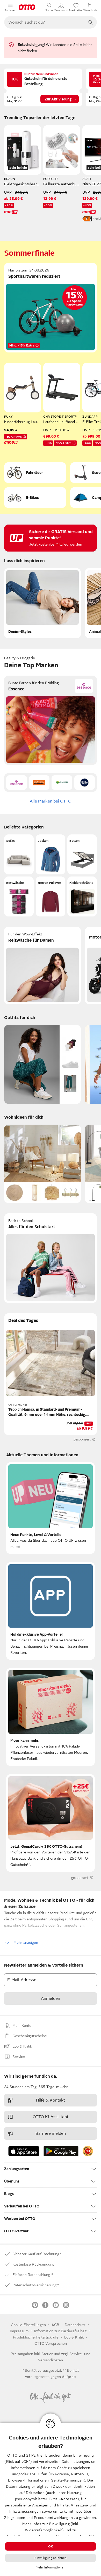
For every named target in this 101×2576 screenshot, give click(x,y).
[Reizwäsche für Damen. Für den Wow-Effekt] (42, 966)
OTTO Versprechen (51, 2343)
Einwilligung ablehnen (51, 2558)
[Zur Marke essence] (17, 783)
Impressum (19, 2331)
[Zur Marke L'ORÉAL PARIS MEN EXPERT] (39, 783)
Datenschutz (75, 2325)
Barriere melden (51, 2133)
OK (51, 2546)
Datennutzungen (75, 2462)
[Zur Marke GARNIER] (62, 783)
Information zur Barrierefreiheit (60, 2331)
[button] (19, 854)
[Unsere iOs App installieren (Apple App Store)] (24, 2151)
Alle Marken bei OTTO (51, 801)
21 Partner (35, 2455)
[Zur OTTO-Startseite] (27, 7)
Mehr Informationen (51, 2567)
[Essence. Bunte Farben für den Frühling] (51, 720)
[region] (51, 2500)
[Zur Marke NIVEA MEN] (85, 783)
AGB (55, 2325)
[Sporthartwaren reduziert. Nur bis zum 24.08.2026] (51, 308)
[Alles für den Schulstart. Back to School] (51, 1258)
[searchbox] (44, 22)
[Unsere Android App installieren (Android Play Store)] (61, 2151)
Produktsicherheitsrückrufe (36, 2337)
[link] (88, 2151)
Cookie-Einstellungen (28, 2325)
